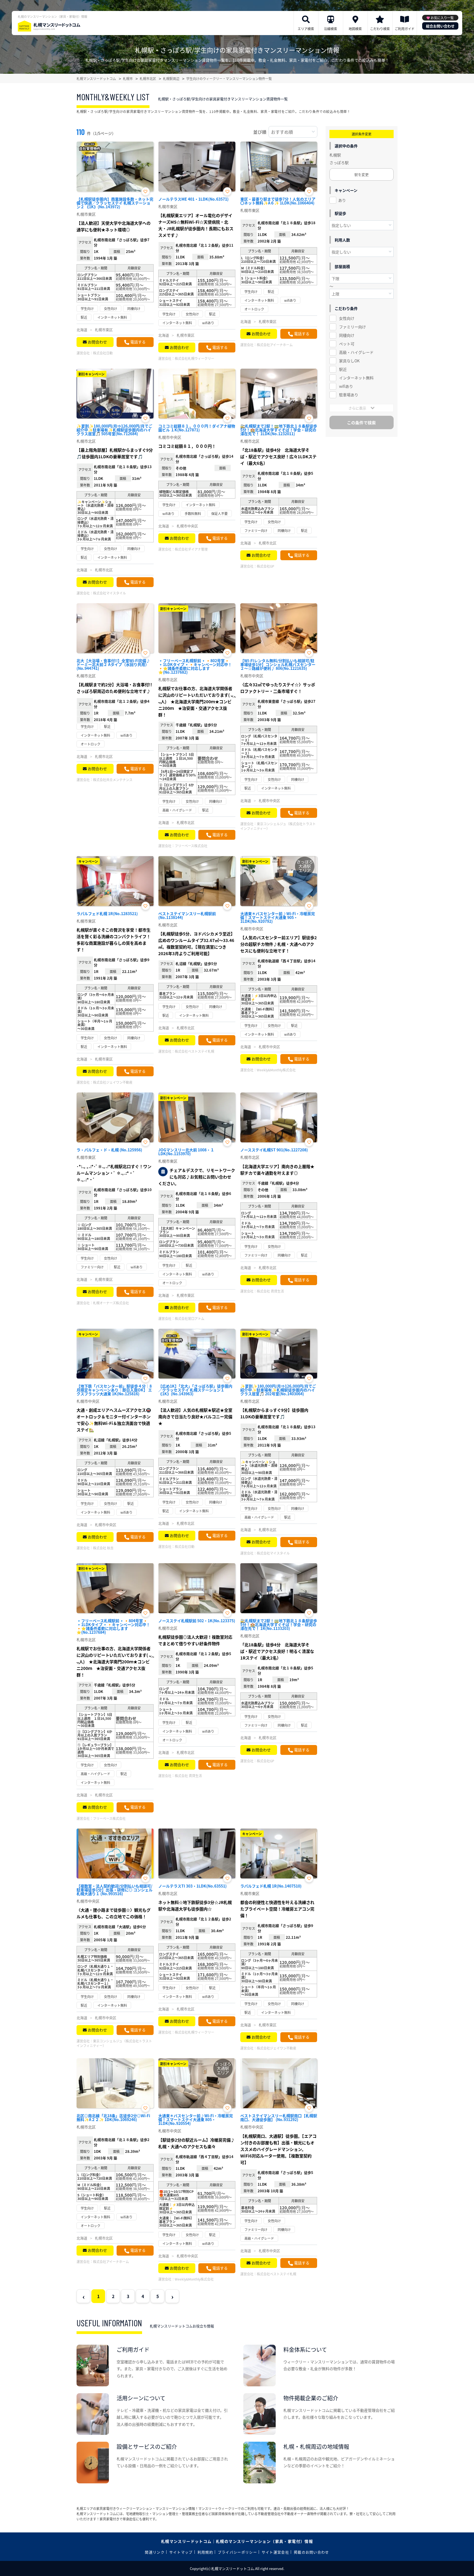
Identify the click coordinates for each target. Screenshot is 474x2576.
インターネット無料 (356, 378)
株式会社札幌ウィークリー (194, 358)
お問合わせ (97, 342)
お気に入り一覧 (442, 18)
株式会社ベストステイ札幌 (194, 1051)
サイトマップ (181, 2552)
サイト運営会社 (275, 2552)
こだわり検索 (380, 29)
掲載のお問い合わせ (311, 2552)
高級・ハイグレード (356, 352)
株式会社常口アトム (190, 1318)
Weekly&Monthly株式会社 (276, 1070)
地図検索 (355, 29)
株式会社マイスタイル (109, 593)
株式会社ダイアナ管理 (191, 549)
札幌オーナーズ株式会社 (111, 1303)
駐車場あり (349, 395)
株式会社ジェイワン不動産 (113, 1082)
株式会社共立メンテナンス (113, 780)
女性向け (347, 318)
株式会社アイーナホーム (275, 345)
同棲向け (347, 335)
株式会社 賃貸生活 (270, 1291)
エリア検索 (306, 29)
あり (342, 200)
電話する (138, 342)
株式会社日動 (103, 353)
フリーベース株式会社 (191, 846)
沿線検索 (331, 29)
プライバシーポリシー (237, 2552)
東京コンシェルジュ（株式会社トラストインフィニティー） (278, 826)
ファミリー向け (352, 327)
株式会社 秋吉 (103, 1548)
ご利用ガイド (405, 29)
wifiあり (346, 386)
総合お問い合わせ (440, 26)
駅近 (343, 369)
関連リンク (155, 2552)
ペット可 (347, 344)
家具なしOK (349, 361)
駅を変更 (362, 174)
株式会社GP (266, 566)
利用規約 (205, 2552)
